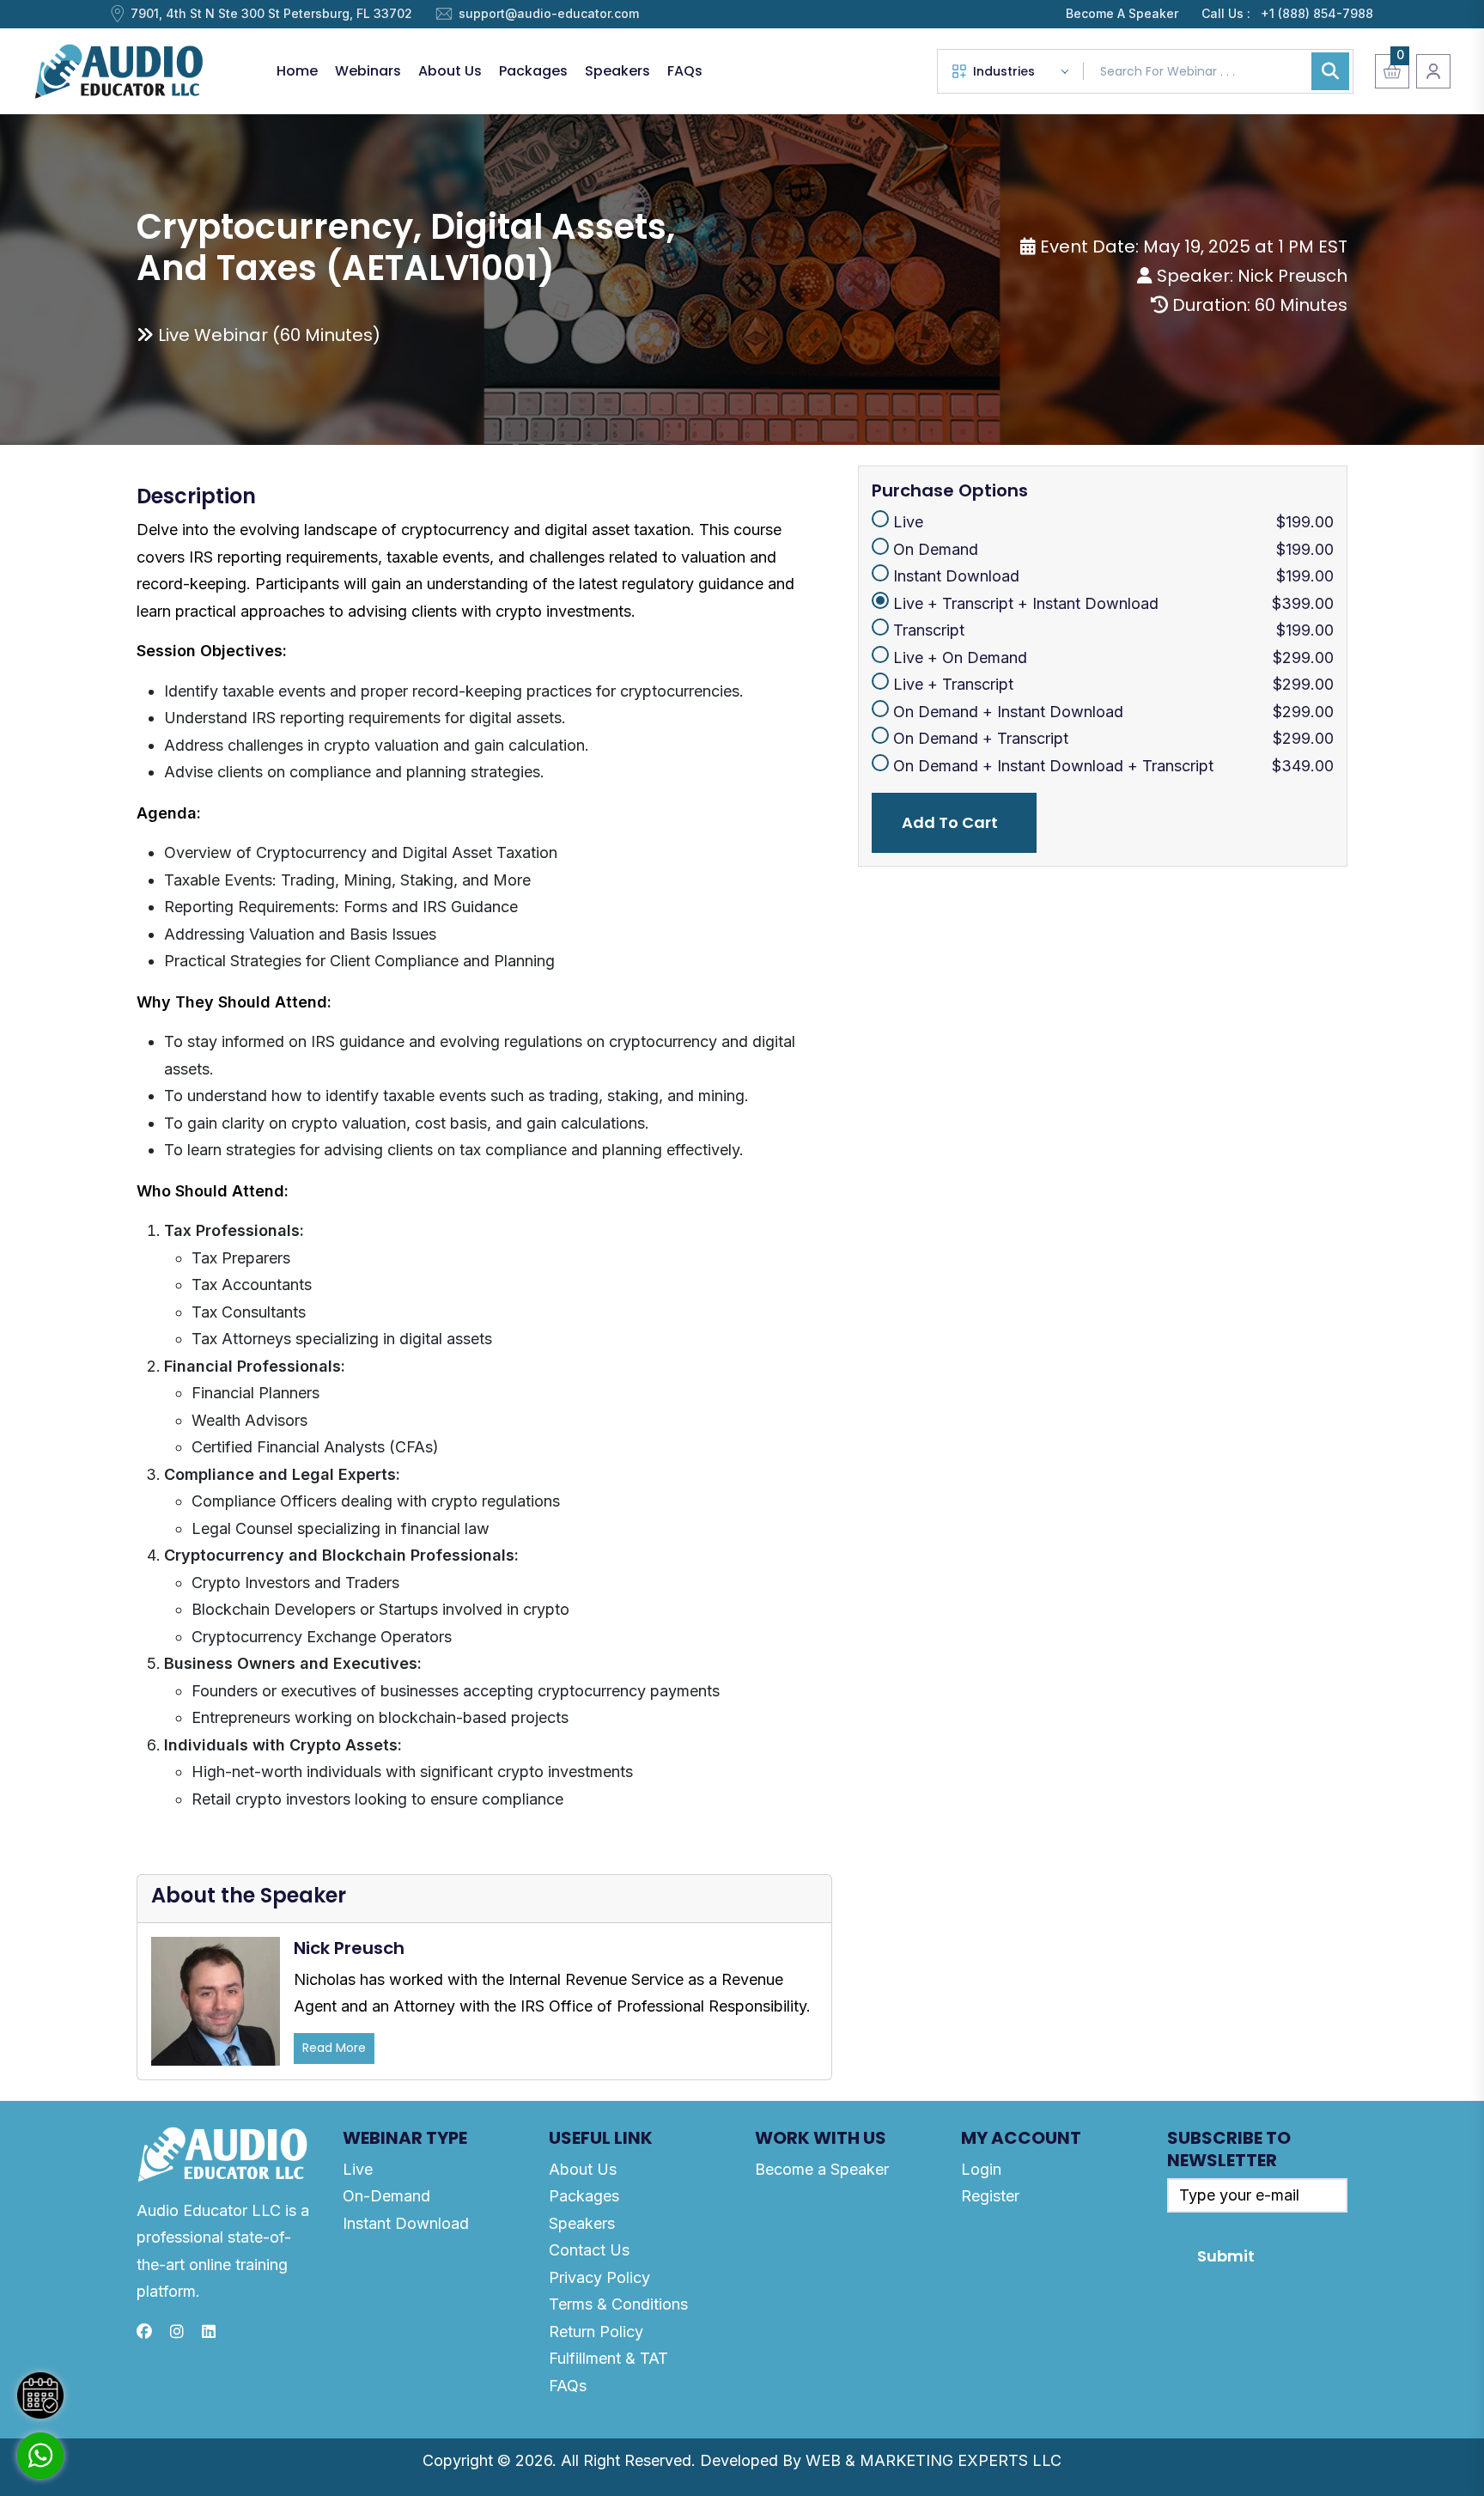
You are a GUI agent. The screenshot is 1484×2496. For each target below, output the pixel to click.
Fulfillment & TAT (608, 2358)
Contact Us (589, 2250)
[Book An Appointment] (40, 2396)
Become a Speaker (822, 2169)
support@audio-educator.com (549, 13)
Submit (1226, 2256)
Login (981, 2169)
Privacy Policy (599, 2277)
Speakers (617, 71)
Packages (533, 71)
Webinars (368, 71)
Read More (334, 2048)
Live (358, 2169)
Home (297, 71)
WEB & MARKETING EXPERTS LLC (934, 2460)
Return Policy (596, 2332)
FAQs (685, 71)
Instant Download (406, 2223)
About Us (450, 71)
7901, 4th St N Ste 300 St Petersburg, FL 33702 (271, 13)
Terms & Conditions (618, 2304)
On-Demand (386, 2196)
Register (990, 2196)
